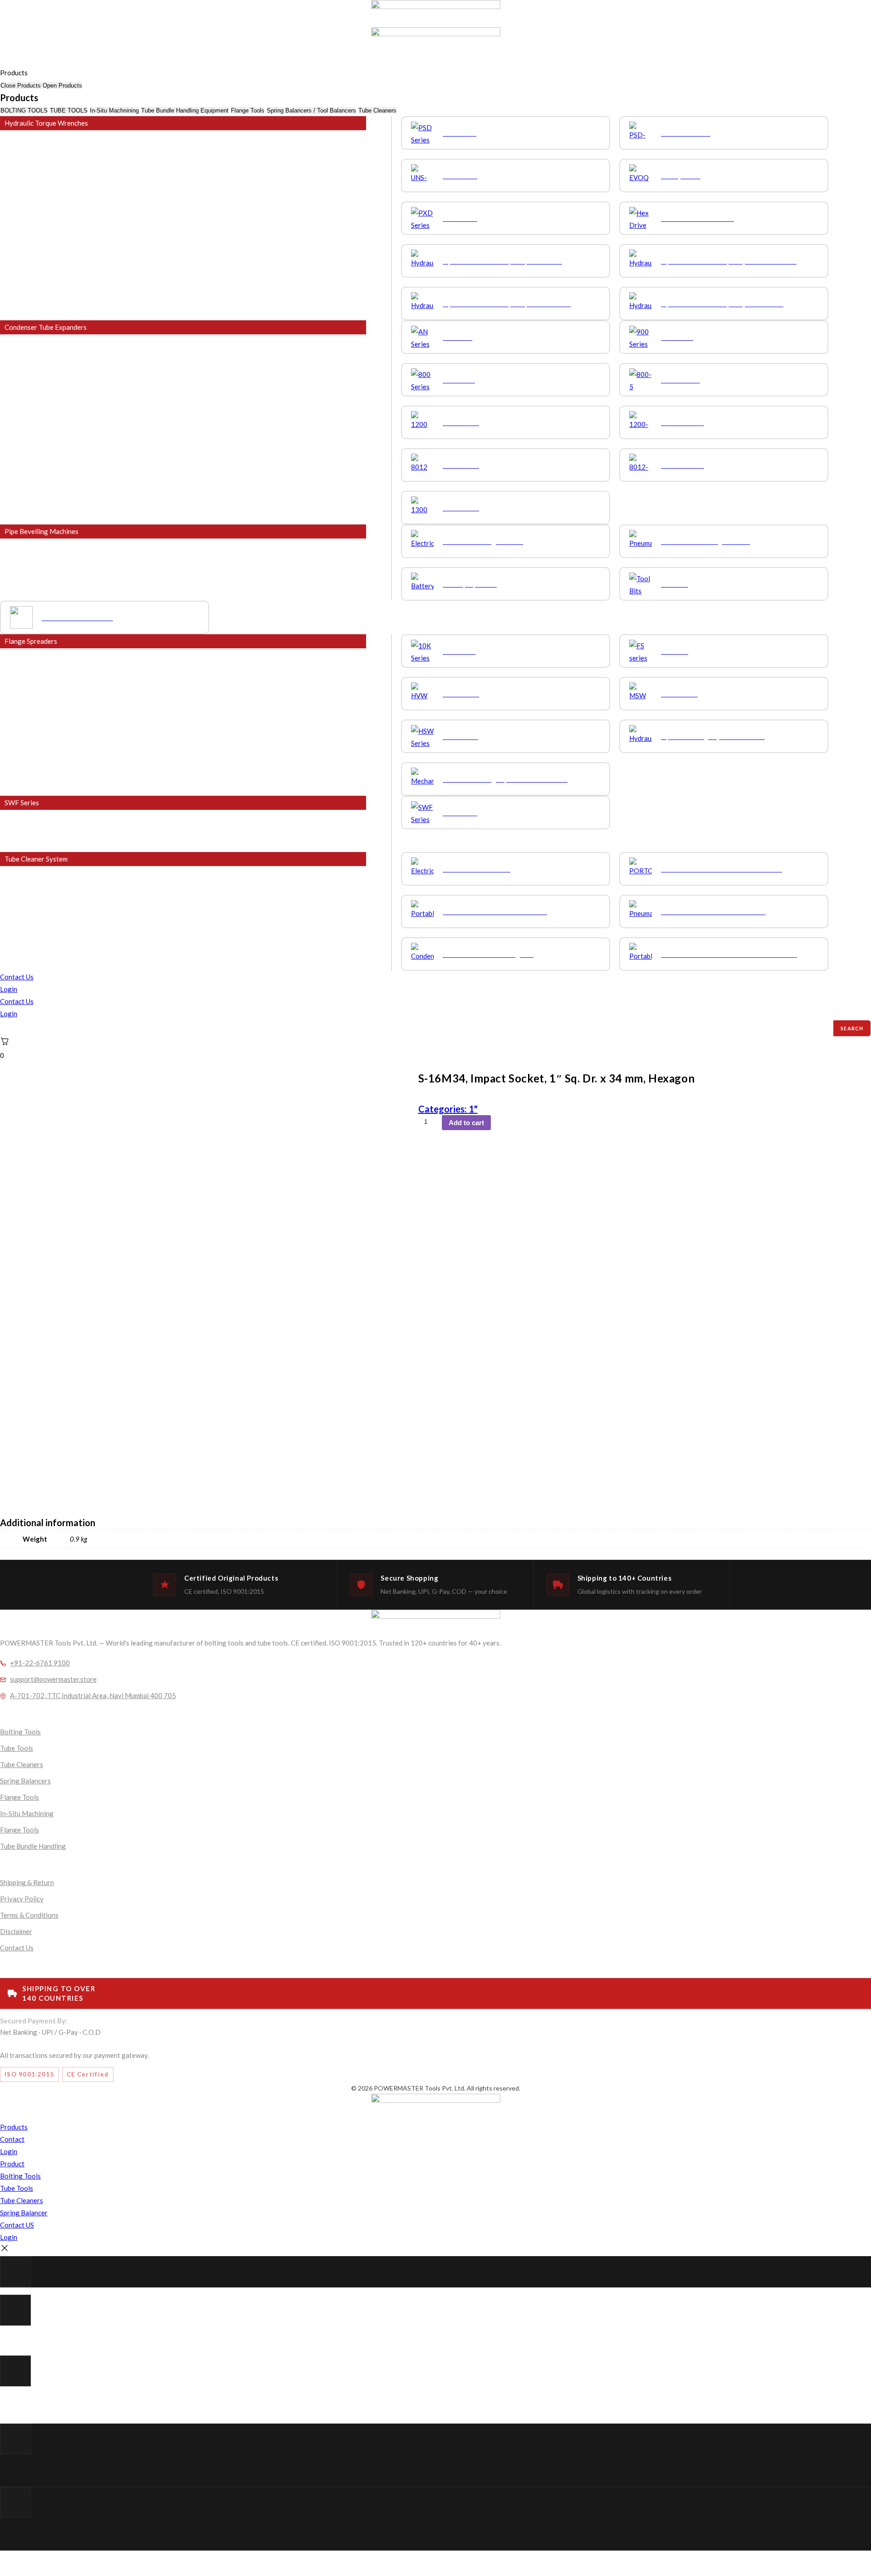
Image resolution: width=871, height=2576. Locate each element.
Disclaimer (16, 1931)
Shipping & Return (27, 1882)
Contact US (17, 2225)
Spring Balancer (24, 2213)
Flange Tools (20, 1797)
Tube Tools (17, 1748)
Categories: (443, 1109)
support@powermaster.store (53, 1679)
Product (12, 2164)
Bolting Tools (20, 1732)
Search (852, 1028)
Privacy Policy (22, 1899)
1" (473, 1109)
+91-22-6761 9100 (40, 1663)
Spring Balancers (25, 1781)
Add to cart (466, 1123)
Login (9, 989)
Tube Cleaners (22, 1764)
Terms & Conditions (29, 1915)
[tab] (24, 110)
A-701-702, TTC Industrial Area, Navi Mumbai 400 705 (93, 1695)
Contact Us (17, 977)
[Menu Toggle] (0, 63)
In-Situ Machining (27, 1813)
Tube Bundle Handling (33, 1846)
